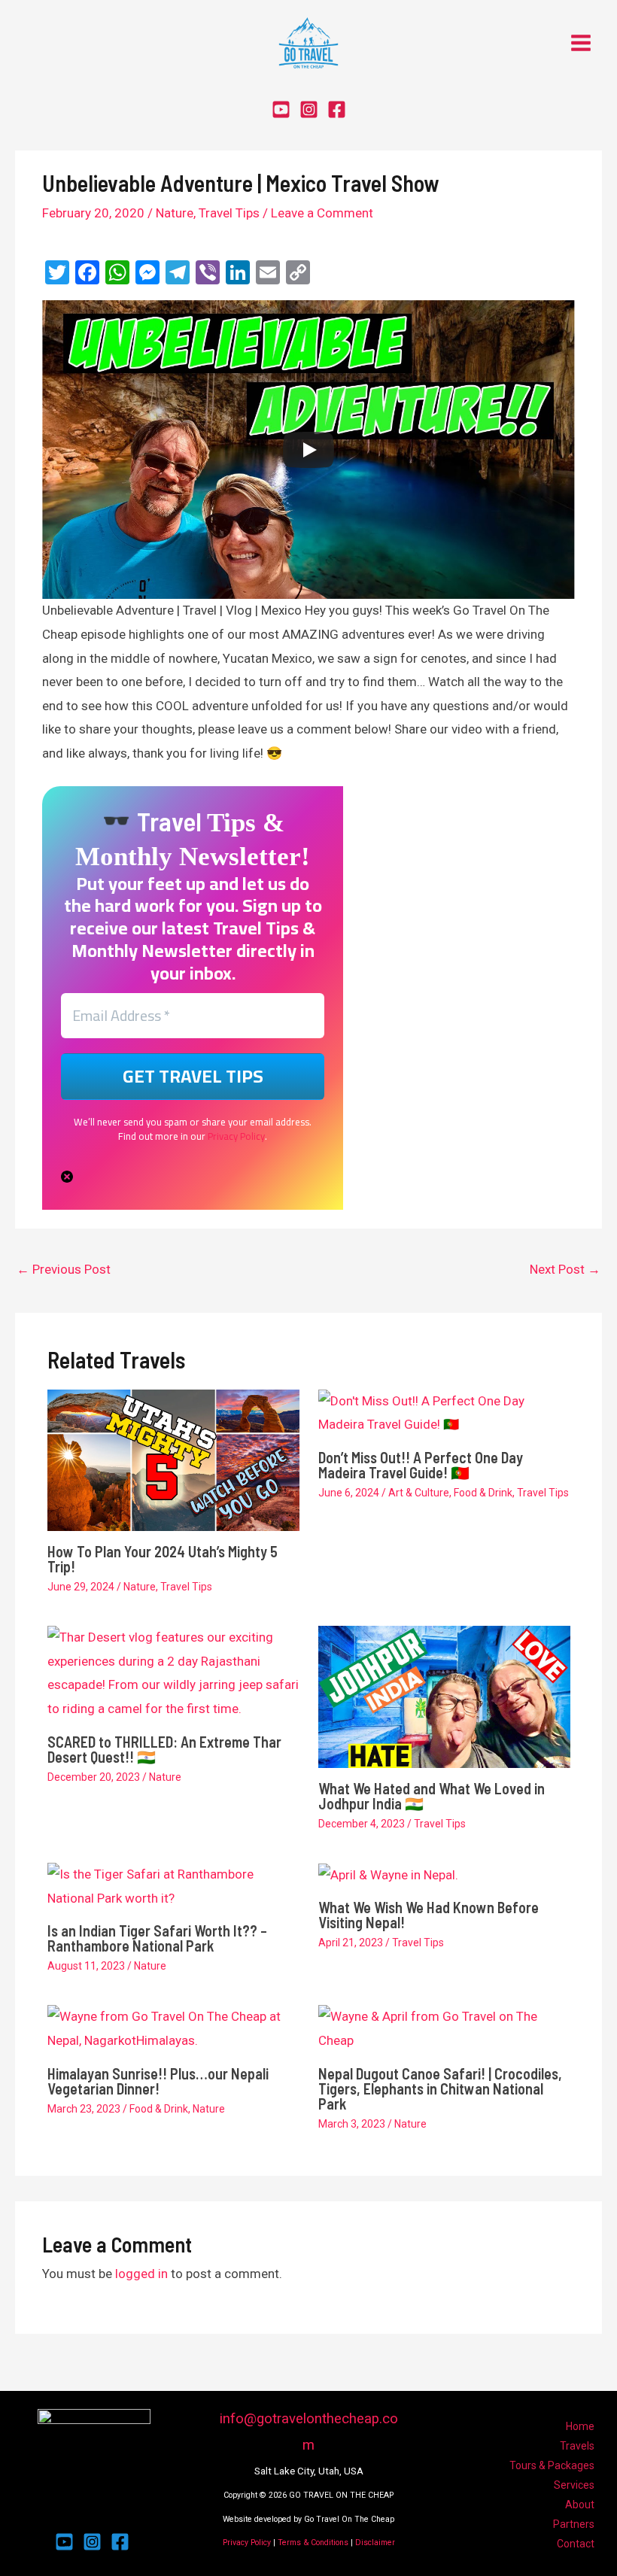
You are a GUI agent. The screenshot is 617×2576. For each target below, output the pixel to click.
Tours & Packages (552, 2465)
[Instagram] (309, 109)
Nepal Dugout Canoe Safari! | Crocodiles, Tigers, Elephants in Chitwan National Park (440, 2088)
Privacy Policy (236, 1136)
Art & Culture (419, 1493)
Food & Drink (483, 1493)
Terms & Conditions (313, 2543)
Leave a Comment (322, 213)
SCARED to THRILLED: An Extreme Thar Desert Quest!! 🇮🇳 (164, 1749)
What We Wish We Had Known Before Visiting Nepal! (429, 1915)
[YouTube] (281, 109)
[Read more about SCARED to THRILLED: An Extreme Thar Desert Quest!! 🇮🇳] (173, 1672)
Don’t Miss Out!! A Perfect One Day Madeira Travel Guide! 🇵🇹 (421, 1465)
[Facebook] (337, 109)
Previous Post (64, 1269)
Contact (576, 2544)
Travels (577, 2446)
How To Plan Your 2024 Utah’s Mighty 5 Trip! (163, 1559)
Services (574, 2485)
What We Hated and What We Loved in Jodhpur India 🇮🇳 (432, 1796)
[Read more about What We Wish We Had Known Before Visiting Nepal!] (388, 1874)
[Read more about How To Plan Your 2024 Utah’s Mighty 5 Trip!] (173, 1459)
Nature (175, 213)
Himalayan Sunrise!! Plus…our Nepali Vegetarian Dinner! (158, 2081)
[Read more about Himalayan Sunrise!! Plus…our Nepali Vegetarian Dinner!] (173, 2028)
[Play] (308, 450)
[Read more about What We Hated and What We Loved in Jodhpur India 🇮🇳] (444, 1696)
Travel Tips (229, 213)
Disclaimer (375, 2543)
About (580, 2505)
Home (580, 2426)
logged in (141, 2274)
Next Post (565, 1269)
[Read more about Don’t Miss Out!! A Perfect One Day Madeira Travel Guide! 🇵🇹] (444, 1412)
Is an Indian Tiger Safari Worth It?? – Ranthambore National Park (157, 1938)
